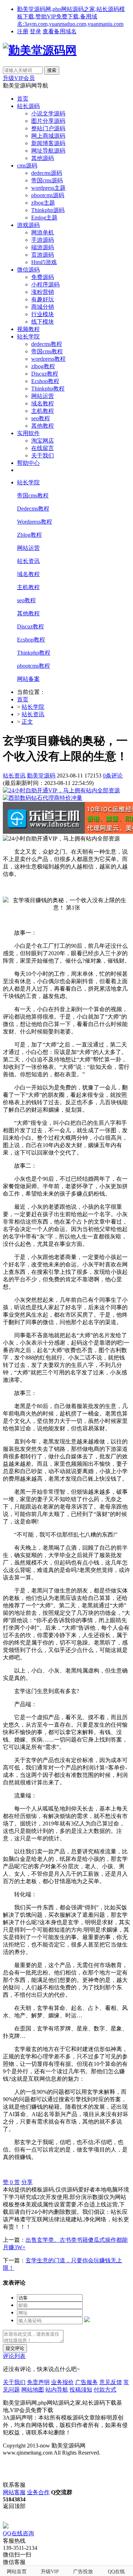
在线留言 (43, 448)
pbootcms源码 (48, 195)
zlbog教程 (43, 366)
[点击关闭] (4, 2520)
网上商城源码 (48, 136)
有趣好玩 (43, 299)
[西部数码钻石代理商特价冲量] (43, 798)
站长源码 (28, 106)
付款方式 (105, 2390)
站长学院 (28, 337)
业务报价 (62, 2382)
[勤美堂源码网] (40, 50)
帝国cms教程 (47, 351)
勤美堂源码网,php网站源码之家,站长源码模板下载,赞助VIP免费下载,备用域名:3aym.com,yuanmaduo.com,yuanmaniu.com (71, 16)
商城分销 (43, 307)
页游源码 (43, 255)
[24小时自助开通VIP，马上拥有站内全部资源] (61, 790)
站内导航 (57, 2390)
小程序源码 (45, 284)
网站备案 (28, 679)
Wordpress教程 (35, 522)
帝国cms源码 (47, 180)
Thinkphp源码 (48, 210)
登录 (35, 31)
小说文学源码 (48, 113)
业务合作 (38, 2492)
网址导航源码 (48, 151)
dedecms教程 (47, 344)
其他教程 (43, 426)
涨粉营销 (43, 292)
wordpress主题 (48, 188)
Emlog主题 (44, 218)
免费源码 (43, 277)
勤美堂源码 (41, 776)
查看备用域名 (60, 31)
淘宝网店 (43, 441)
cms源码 (27, 166)
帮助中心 (28, 463)
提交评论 (15, 2348)
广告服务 (87, 2382)
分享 (27, 2182)
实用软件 (28, 433)
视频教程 (28, 329)
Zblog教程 (29, 535)
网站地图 (33, 2390)
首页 (23, 99)
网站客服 (14, 2492)
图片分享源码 (48, 121)
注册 (23, 31)
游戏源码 (28, 225)
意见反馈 (111, 2382)
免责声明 (38, 2382)
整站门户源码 (48, 128)
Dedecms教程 (33, 509)
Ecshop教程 (45, 381)
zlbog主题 (43, 203)
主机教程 (43, 411)
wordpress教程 (48, 359)
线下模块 (43, 322)
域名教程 (43, 403)
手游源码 (43, 240)
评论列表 (14, 2356)
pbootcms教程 (34, 666)
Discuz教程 (45, 374)
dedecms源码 (47, 173)
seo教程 (41, 418)
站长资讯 (28, 561)
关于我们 (43, 455)
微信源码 (28, 270)
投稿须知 (81, 2390)
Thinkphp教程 (48, 389)
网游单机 (43, 232)
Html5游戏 (44, 262)
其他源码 (43, 158)
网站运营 (43, 396)
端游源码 (43, 247)
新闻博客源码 (48, 143)
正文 (27, 722)
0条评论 (113, 776)
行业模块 (43, 314)
